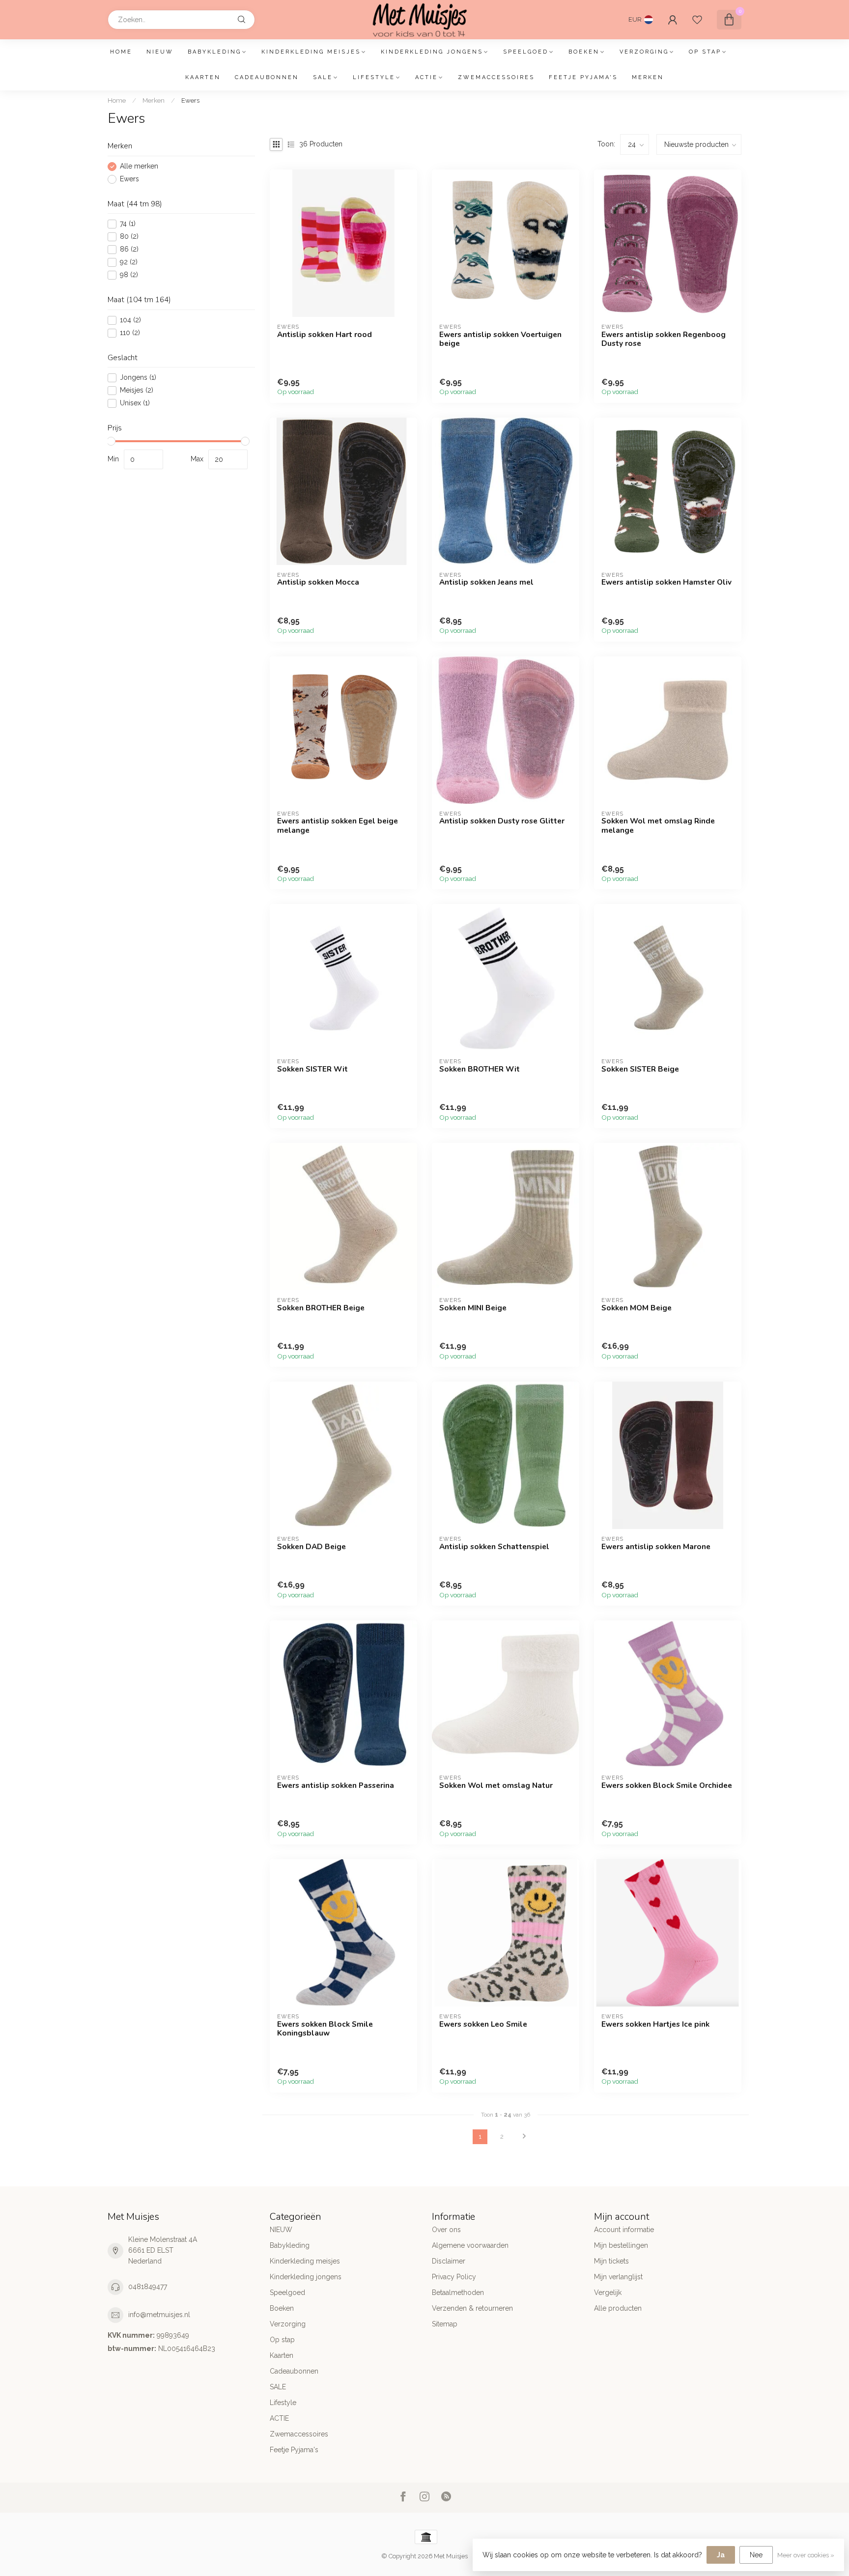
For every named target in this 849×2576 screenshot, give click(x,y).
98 (129, 275)
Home (121, 52)
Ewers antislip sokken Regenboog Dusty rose (664, 339)
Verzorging (644, 52)
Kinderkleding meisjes (311, 52)
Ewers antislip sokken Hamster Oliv (666, 582)
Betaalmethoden (458, 2293)
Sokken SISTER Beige (640, 1069)
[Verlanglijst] (697, 20)
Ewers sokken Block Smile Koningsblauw (325, 2029)
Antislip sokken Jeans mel (486, 582)
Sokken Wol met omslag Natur (496, 1785)
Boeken (584, 52)
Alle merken (139, 166)
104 (130, 320)
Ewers (190, 100)
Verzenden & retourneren (472, 2308)
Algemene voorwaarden (470, 2245)
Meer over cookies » (806, 2555)
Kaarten (203, 77)
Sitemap (445, 2324)
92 (129, 262)
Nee (756, 2555)
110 (130, 333)
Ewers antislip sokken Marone (656, 1547)
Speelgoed (526, 52)
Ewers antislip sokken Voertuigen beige (500, 339)
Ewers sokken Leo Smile (483, 2024)
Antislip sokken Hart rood (325, 335)
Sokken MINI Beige (473, 1308)
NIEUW (160, 52)
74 (128, 224)
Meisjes (137, 390)
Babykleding (214, 52)
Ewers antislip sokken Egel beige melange (338, 826)
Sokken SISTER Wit (312, 1069)
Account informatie (624, 2230)
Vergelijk (608, 2293)
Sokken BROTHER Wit (480, 1069)
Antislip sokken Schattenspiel (494, 1547)
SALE (323, 77)
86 (129, 249)
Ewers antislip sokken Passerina (336, 1785)
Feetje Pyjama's (583, 77)
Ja (721, 2555)
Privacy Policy (454, 2277)
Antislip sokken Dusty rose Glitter (502, 821)
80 (129, 237)
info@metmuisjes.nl (159, 2315)
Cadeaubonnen (267, 77)
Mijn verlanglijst (618, 2277)
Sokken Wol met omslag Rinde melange (658, 826)
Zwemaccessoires (496, 77)
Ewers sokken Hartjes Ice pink (655, 2024)
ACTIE (426, 77)
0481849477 (148, 2287)
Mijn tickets (611, 2261)
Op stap (705, 52)
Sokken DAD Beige (311, 1547)
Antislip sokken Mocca (318, 582)
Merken (648, 77)
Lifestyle (374, 77)
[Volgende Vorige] (524, 2137)
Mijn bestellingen (621, 2245)
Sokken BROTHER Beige (321, 1308)
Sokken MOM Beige (637, 1308)
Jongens (138, 378)
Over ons (446, 2230)
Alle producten (618, 2308)
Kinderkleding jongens (432, 52)
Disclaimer (449, 2261)
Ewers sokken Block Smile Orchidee (667, 1785)
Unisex (135, 403)
